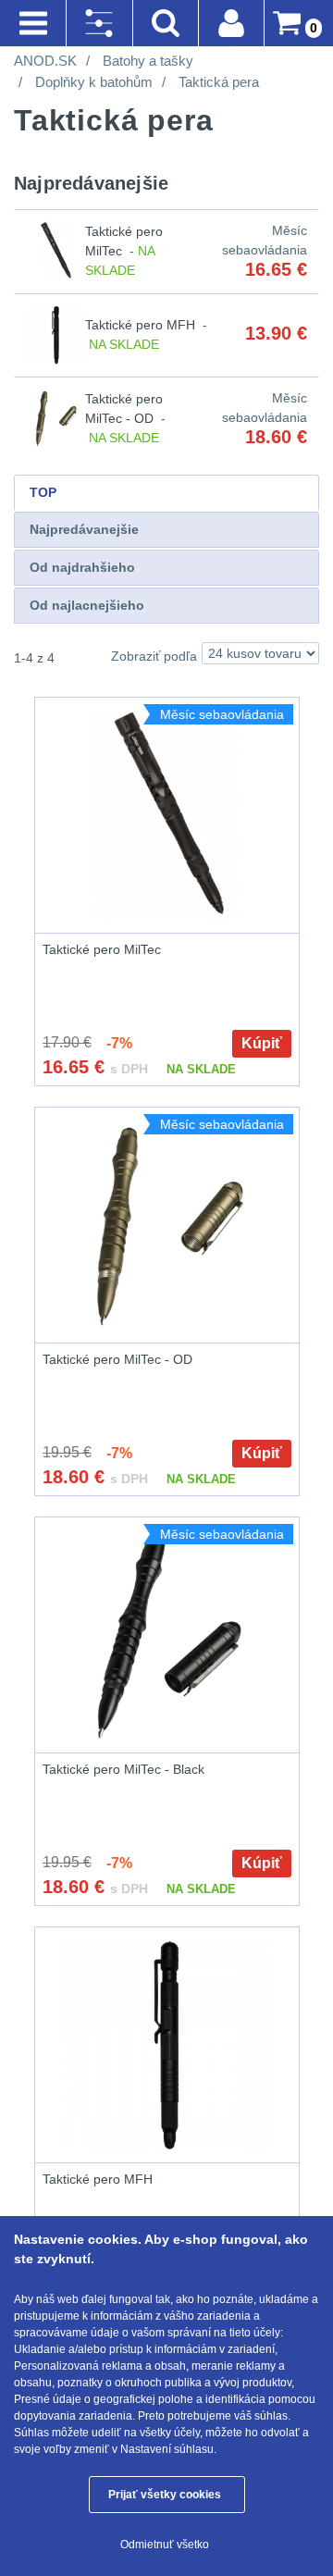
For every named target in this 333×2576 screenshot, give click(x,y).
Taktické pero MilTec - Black (123, 1769)
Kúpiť (262, 1043)
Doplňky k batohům (94, 82)
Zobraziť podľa (154, 656)
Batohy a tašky (148, 61)
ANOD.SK (45, 61)
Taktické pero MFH (140, 325)
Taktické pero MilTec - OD (117, 1359)
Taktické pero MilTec (102, 949)
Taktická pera (219, 82)
